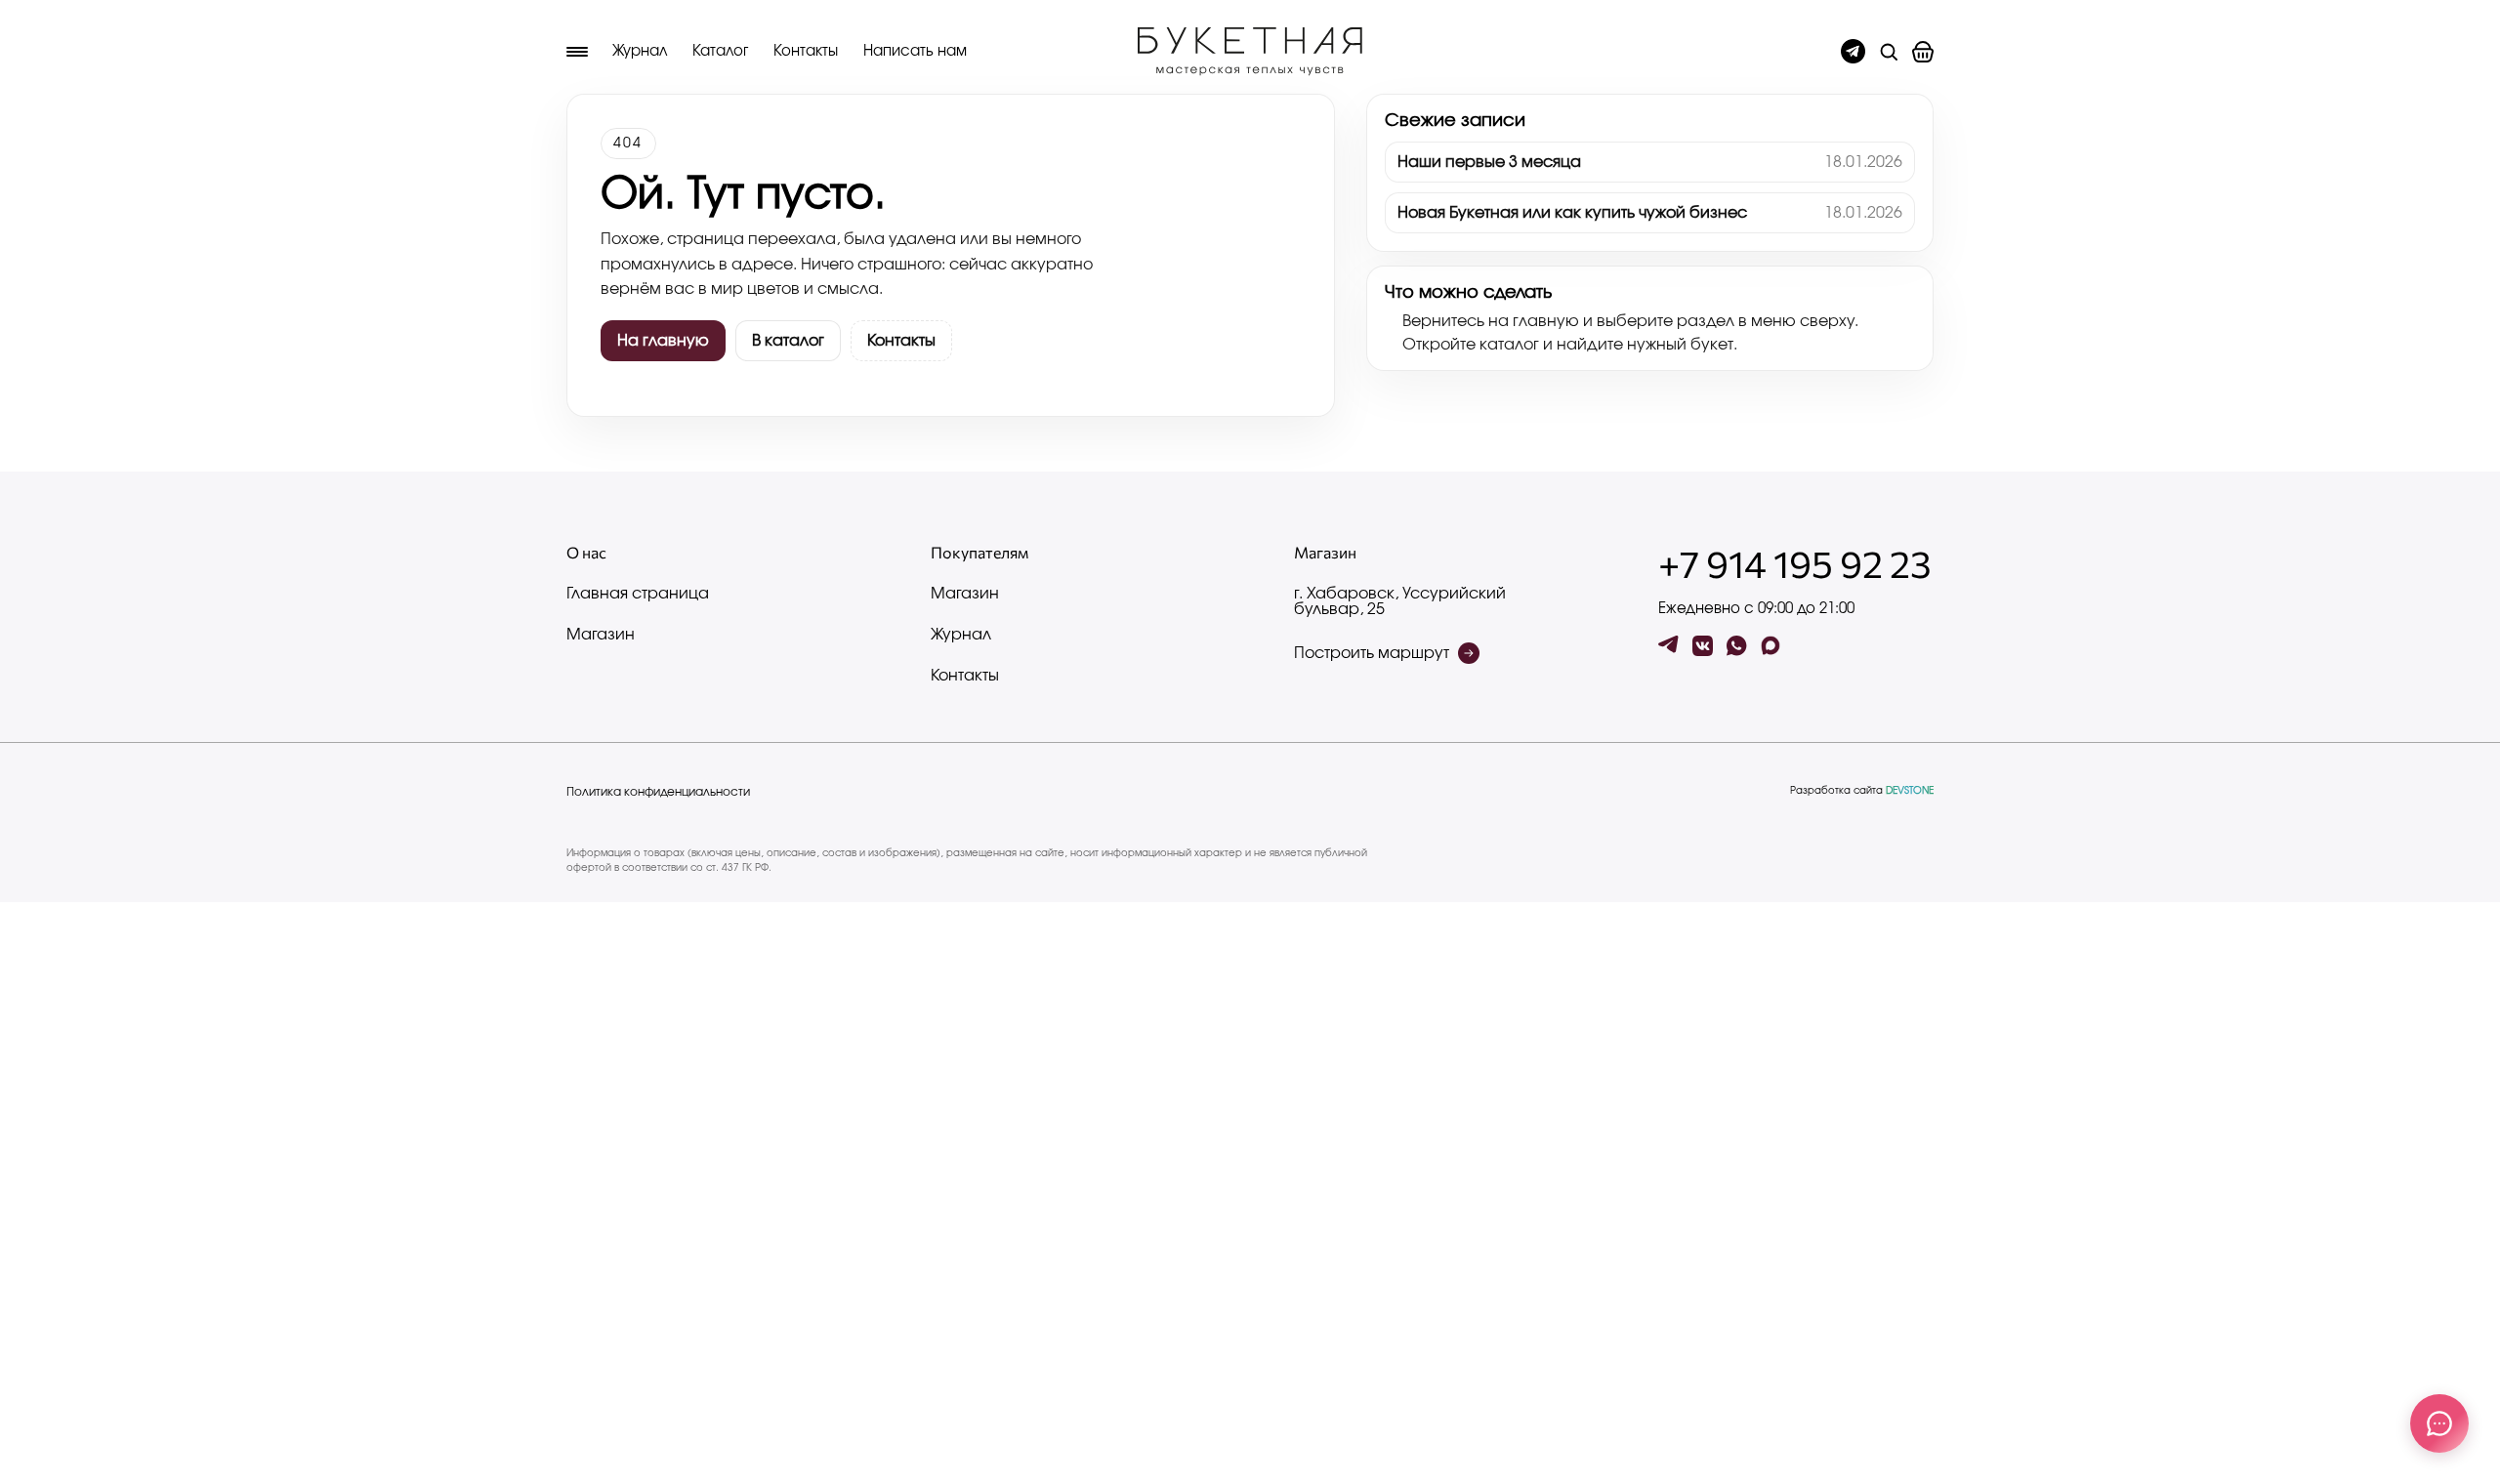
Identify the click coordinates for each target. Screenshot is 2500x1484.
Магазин (601, 635)
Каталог (720, 51)
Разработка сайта (1862, 791)
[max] (1771, 646)
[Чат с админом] (1853, 51)
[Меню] (577, 52)
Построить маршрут (1372, 653)
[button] (1923, 52)
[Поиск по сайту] (1889, 52)
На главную (663, 341)
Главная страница (638, 594)
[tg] (1668, 646)
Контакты (806, 51)
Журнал (640, 51)
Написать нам (915, 51)
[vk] (1703, 646)
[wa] (1737, 646)
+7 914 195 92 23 (1795, 563)
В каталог (788, 341)
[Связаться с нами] (2439, 1423)
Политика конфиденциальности (658, 792)
